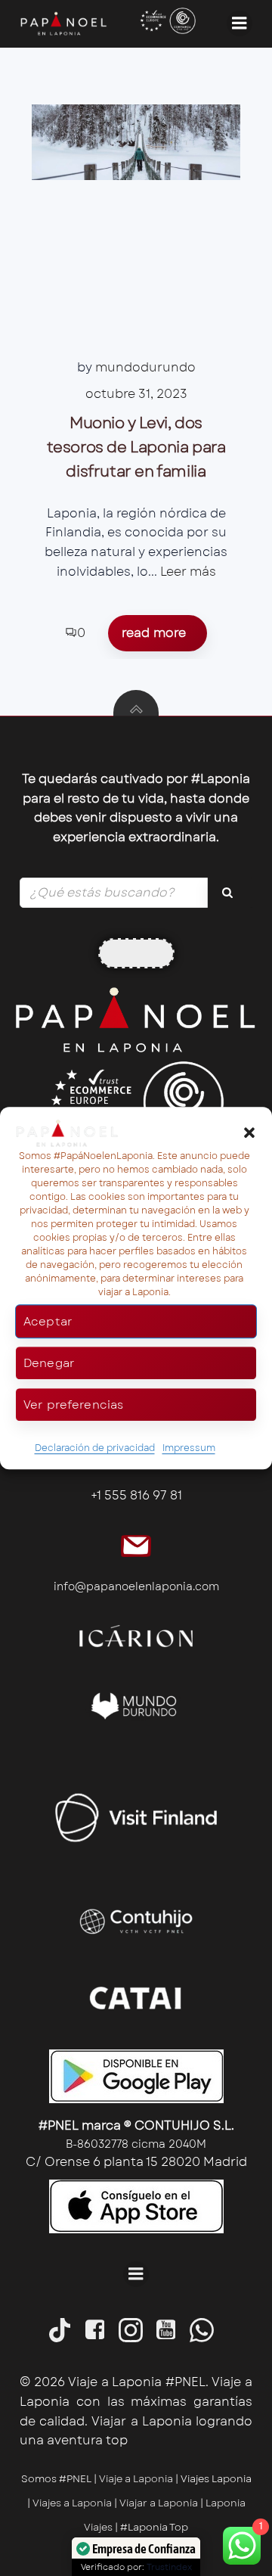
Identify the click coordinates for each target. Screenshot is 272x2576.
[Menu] (240, 23)
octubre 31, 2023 (136, 394)
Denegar (49, 1363)
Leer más (188, 572)
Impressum (189, 1449)
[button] (249, 1133)
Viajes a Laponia (72, 2503)
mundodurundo (145, 367)
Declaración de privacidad (95, 1449)
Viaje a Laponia (136, 2479)
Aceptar (48, 1322)
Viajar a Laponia (160, 2503)
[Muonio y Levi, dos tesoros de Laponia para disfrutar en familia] (136, 142)
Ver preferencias (73, 1405)
